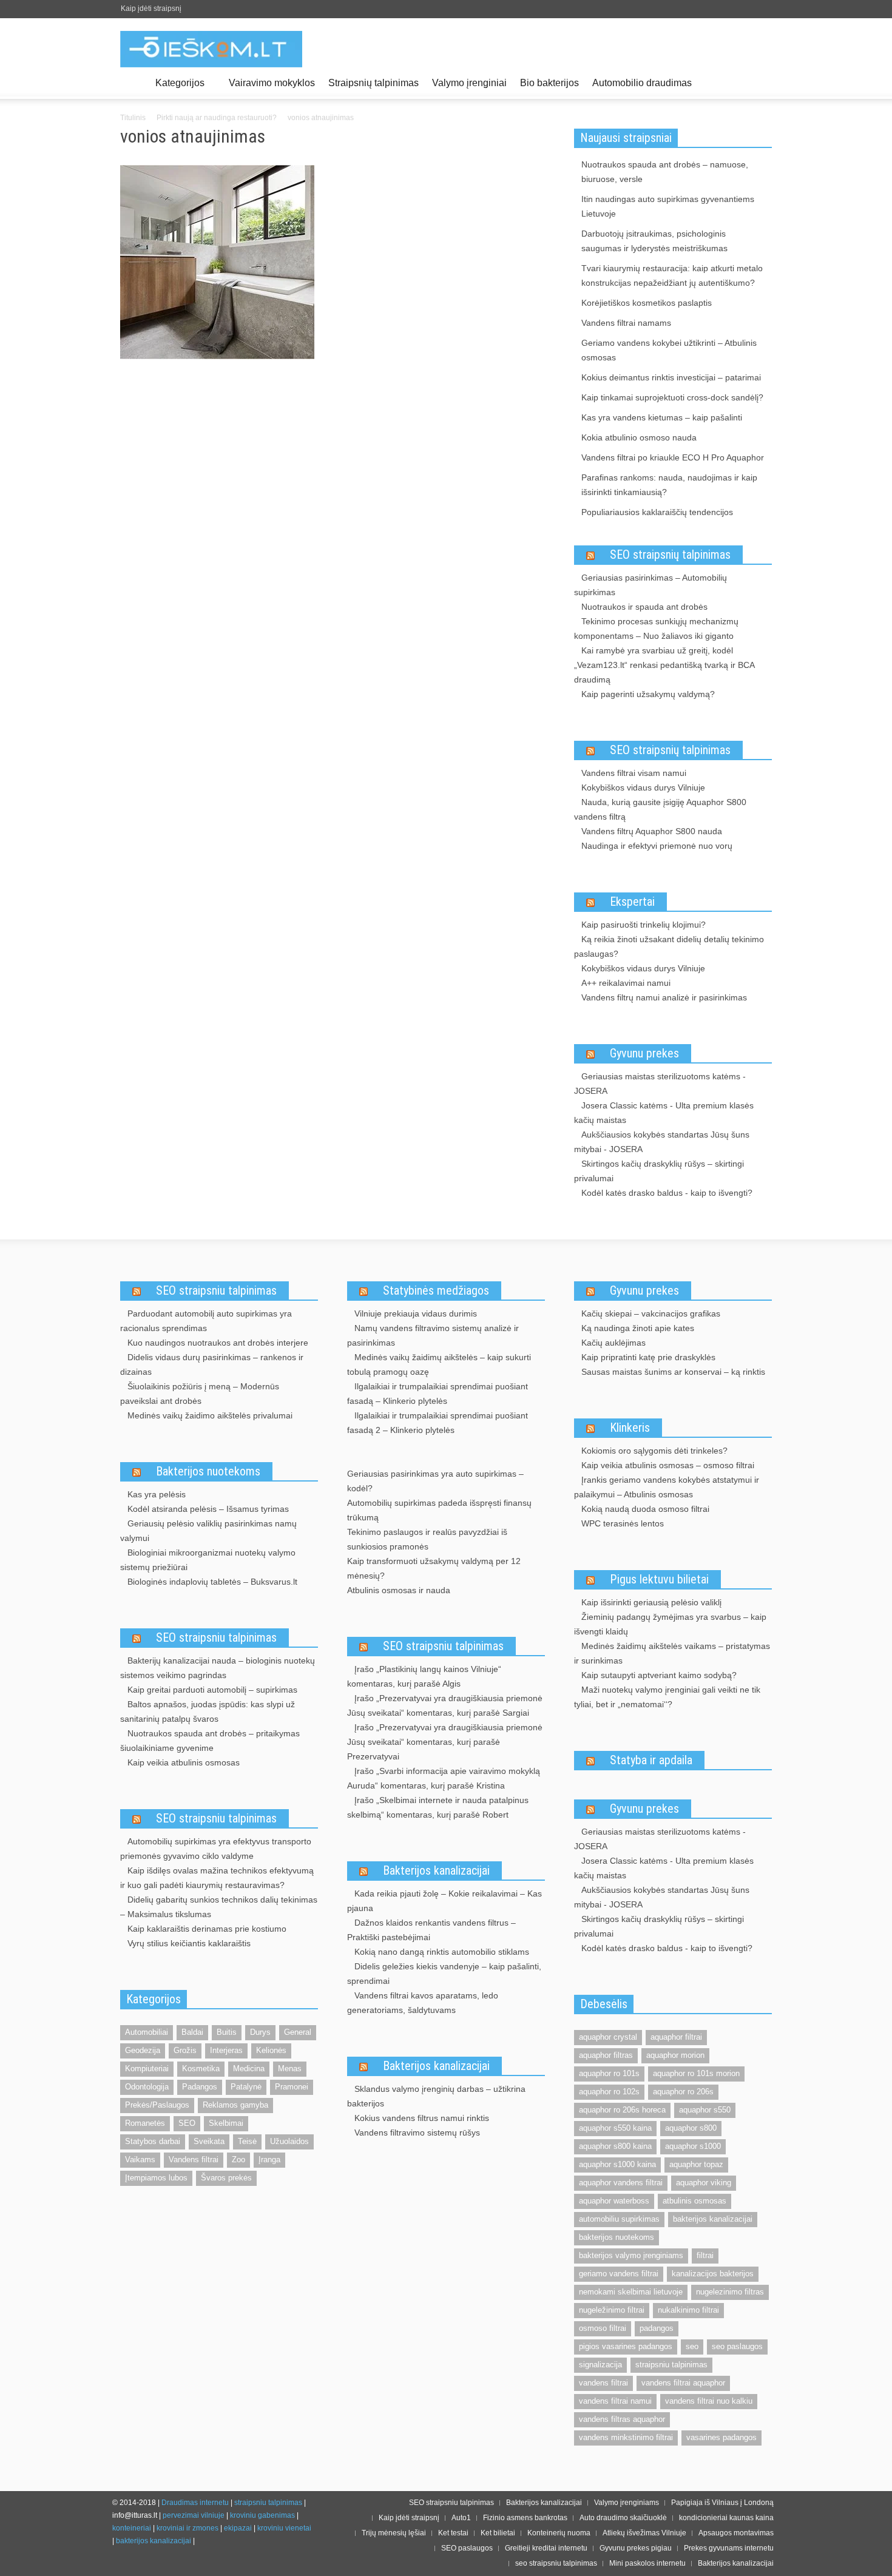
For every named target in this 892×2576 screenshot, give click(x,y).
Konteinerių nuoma (559, 2533)
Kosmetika (201, 2069)
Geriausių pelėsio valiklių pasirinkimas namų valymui (208, 1531)
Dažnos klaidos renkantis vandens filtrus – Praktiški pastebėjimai (431, 1930)
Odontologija (147, 2087)
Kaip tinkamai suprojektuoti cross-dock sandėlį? (672, 397)
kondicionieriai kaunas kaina (726, 2518)
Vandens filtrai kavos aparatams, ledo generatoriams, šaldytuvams (423, 2003)
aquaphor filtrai (676, 2037)
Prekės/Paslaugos (157, 2105)
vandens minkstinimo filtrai (626, 2437)
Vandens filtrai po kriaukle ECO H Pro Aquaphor (673, 457)
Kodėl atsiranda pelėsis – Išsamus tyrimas (208, 1509)
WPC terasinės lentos (623, 1523)
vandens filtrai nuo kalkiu (709, 2401)
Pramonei (292, 2087)
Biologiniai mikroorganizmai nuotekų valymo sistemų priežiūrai (208, 1560)
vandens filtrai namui (615, 2401)
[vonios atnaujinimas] (217, 265)
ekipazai (238, 2528)
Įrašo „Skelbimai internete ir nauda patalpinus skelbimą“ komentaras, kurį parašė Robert (438, 1807)
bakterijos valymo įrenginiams (631, 2255)
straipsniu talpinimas (671, 2365)
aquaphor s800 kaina (615, 2146)
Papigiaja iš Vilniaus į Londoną (722, 2503)
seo (692, 2346)
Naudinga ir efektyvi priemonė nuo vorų (657, 846)
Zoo (238, 2160)
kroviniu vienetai (284, 2528)
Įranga (269, 2160)
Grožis (185, 2050)
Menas (290, 2069)
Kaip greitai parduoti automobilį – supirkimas (212, 1690)
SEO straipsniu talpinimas (216, 1290)
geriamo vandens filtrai (619, 2274)
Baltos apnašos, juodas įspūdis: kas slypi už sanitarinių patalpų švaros (208, 1711)
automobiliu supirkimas (619, 2219)
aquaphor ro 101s (609, 2073)
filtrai (705, 2255)
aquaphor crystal (608, 2037)
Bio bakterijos (549, 83)
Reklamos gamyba (235, 2105)
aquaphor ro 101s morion (696, 2073)
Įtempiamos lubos (156, 2178)
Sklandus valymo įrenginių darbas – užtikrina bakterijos (436, 2096)
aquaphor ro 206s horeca (622, 2110)
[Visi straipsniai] (134, 83)
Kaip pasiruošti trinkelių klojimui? (644, 925)
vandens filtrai (603, 2383)
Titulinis (133, 118)
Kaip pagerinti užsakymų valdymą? (648, 694)
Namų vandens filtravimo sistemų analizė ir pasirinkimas (433, 1335)
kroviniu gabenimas (262, 2515)
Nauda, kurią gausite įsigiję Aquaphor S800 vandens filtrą (660, 809)
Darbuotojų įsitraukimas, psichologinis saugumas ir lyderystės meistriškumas (654, 241)
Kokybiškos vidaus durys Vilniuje (643, 787)
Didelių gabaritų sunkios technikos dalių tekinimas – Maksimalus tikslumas (219, 1907)
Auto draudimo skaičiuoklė (623, 2518)
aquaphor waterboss (614, 2201)
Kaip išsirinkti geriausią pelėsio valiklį (651, 1602)
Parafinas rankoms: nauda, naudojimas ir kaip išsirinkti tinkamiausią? (669, 485)
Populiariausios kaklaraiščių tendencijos (657, 512)
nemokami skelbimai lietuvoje (631, 2292)
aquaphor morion (675, 2055)
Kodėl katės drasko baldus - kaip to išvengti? (667, 1193)
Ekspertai (632, 902)
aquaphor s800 (691, 2128)
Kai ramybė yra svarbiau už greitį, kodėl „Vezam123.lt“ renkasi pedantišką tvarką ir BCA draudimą (664, 665)
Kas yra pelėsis (157, 1494)
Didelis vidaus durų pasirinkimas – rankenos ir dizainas (212, 1364)
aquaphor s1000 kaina (617, 2164)
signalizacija (600, 2365)
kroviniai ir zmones (188, 2528)
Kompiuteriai (147, 2069)
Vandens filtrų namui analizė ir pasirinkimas (664, 997)
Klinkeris (630, 1428)
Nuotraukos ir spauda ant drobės (644, 607)
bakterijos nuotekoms (617, 2237)
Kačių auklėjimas (613, 1343)
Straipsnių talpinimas (373, 83)
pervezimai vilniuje (194, 2515)
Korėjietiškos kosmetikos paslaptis (647, 303)
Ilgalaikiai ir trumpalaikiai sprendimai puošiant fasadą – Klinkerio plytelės (438, 1394)
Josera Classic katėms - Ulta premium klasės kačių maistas (664, 1113)
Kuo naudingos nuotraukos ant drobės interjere (218, 1343)
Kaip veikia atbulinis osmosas (184, 1762)
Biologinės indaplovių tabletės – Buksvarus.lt (212, 1582)
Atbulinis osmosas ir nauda (399, 1590)
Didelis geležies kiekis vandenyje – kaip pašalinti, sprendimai (444, 1974)
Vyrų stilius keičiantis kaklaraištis (189, 1943)
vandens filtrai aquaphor (683, 2383)
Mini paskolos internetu (647, 2563)
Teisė (247, 2141)
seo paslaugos (737, 2346)
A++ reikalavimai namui (626, 983)
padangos (657, 2328)
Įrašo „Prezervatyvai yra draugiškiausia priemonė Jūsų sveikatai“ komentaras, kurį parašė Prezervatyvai (445, 1742)
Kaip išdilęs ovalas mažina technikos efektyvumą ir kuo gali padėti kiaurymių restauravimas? (217, 1878)
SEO (187, 2123)
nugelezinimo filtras (730, 2292)
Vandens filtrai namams (626, 323)
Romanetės (145, 2123)
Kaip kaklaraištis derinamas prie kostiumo (207, 1929)
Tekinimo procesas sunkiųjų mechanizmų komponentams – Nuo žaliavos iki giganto (656, 629)
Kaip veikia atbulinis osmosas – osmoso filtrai (668, 1465)
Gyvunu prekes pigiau (636, 2548)
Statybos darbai (153, 2141)
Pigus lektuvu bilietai (659, 1579)
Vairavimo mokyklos (272, 83)
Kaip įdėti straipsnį (151, 8)
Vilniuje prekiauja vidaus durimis (416, 1313)
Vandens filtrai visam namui (634, 773)
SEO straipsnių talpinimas (670, 555)
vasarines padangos (721, 2437)
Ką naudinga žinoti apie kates (638, 1328)
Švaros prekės (226, 2178)
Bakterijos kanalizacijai (436, 1870)
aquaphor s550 (705, 2110)
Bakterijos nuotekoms (208, 1471)
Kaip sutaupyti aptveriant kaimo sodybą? (659, 1675)
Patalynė (246, 2087)
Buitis (227, 2032)
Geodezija (143, 2050)
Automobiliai (147, 2032)
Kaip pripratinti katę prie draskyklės (648, 1357)
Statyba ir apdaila (651, 1760)
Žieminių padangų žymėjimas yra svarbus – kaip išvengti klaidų (670, 1624)
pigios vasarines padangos (626, 2346)
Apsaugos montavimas (736, 2533)
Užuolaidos (289, 2141)
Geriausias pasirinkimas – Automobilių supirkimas (650, 585)
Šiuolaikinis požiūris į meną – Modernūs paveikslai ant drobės (200, 1394)
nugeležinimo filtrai (612, 2310)
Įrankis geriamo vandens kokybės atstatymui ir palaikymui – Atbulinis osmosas (667, 1487)
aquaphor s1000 (693, 2146)
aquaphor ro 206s (683, 2092)
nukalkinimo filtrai (688, 2310)
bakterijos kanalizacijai (713, 2219)
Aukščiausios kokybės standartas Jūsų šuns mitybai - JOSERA (662, 1142)
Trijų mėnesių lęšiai (394, 2533)
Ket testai (453, 2533)
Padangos (200, 2087)
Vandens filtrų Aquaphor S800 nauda (652, 831)
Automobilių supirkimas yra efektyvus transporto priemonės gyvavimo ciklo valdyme (216, 1849)
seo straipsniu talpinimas (556, 2563)
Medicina (249, 2069)
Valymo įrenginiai (469, 83)
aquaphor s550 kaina (615, 2128)
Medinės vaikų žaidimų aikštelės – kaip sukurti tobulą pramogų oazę (439, 1364)
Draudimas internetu (195, 2503)
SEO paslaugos (467, 2548)
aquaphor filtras (606, 2055)
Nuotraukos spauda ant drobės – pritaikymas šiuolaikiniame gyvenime (210, 1741)
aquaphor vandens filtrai (621, 2183)
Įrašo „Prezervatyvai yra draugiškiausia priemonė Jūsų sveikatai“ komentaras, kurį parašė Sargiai (445, 1705)
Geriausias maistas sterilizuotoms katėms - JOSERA (660, 1084)
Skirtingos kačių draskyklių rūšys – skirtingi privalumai (659, 1171)
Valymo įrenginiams (627, 2503)
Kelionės (271, 2050)
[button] (760, 82)
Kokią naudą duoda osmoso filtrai (645, 1509)
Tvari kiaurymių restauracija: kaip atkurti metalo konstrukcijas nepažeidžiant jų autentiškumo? (672, 275)
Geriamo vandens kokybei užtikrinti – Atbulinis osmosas (669, 350)
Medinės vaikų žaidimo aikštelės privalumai (210, 1415)
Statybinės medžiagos (436, 1290)
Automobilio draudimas (642, 83)
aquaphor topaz (696, 2164)
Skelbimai (226, 2123)
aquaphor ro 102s (609, 2092)
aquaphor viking (704, 2183)
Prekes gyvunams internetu (729, 2548)
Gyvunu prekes (644, 1053)
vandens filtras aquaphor (622, 2419)
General (298, 2032)
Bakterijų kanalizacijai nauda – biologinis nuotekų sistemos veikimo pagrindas (218, 1668)
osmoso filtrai (603, 2328)
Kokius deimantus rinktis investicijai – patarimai (671, 377)
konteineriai (132, 2528)
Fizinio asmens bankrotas (525, 2518)
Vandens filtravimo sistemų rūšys (417, 2133)
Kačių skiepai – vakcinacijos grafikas (651, 1313)
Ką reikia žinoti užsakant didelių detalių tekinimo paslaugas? (669, 946)
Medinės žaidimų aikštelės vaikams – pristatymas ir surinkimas (672, 1653)
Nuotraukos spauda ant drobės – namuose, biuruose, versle (665, 172)
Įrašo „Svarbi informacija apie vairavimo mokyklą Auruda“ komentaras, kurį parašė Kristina (444, 1778)
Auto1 (461, 2518)
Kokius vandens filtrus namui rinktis (422, 2118)
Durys (260, 2032)
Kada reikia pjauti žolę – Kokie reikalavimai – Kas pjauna (444, 1901)
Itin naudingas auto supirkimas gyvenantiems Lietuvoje (668, 206)
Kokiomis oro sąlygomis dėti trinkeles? (654, 1451)
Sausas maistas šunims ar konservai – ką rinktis (673, 1372)
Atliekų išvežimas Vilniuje (644, 2533)
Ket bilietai (498, 2533)
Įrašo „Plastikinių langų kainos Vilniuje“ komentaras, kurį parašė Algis (424, 1676)
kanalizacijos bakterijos (713, 2274)
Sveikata (209, 2141)
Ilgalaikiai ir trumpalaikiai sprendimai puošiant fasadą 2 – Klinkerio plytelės (438, 1423)
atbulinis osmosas (694, 2201)
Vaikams (140, 2160)
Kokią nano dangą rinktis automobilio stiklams (442, 1952)
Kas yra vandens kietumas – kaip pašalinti (662, 417)
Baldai (192, 2032)
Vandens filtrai (194, 2160)
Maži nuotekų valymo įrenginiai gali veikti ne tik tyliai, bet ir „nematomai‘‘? (667, 1697)
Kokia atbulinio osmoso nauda (639, 437)
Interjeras (226, 2050)
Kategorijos (177, 88)
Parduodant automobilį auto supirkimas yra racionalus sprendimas (206, 1321)
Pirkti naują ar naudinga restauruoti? (217, 118)
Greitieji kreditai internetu (546, 2548)
